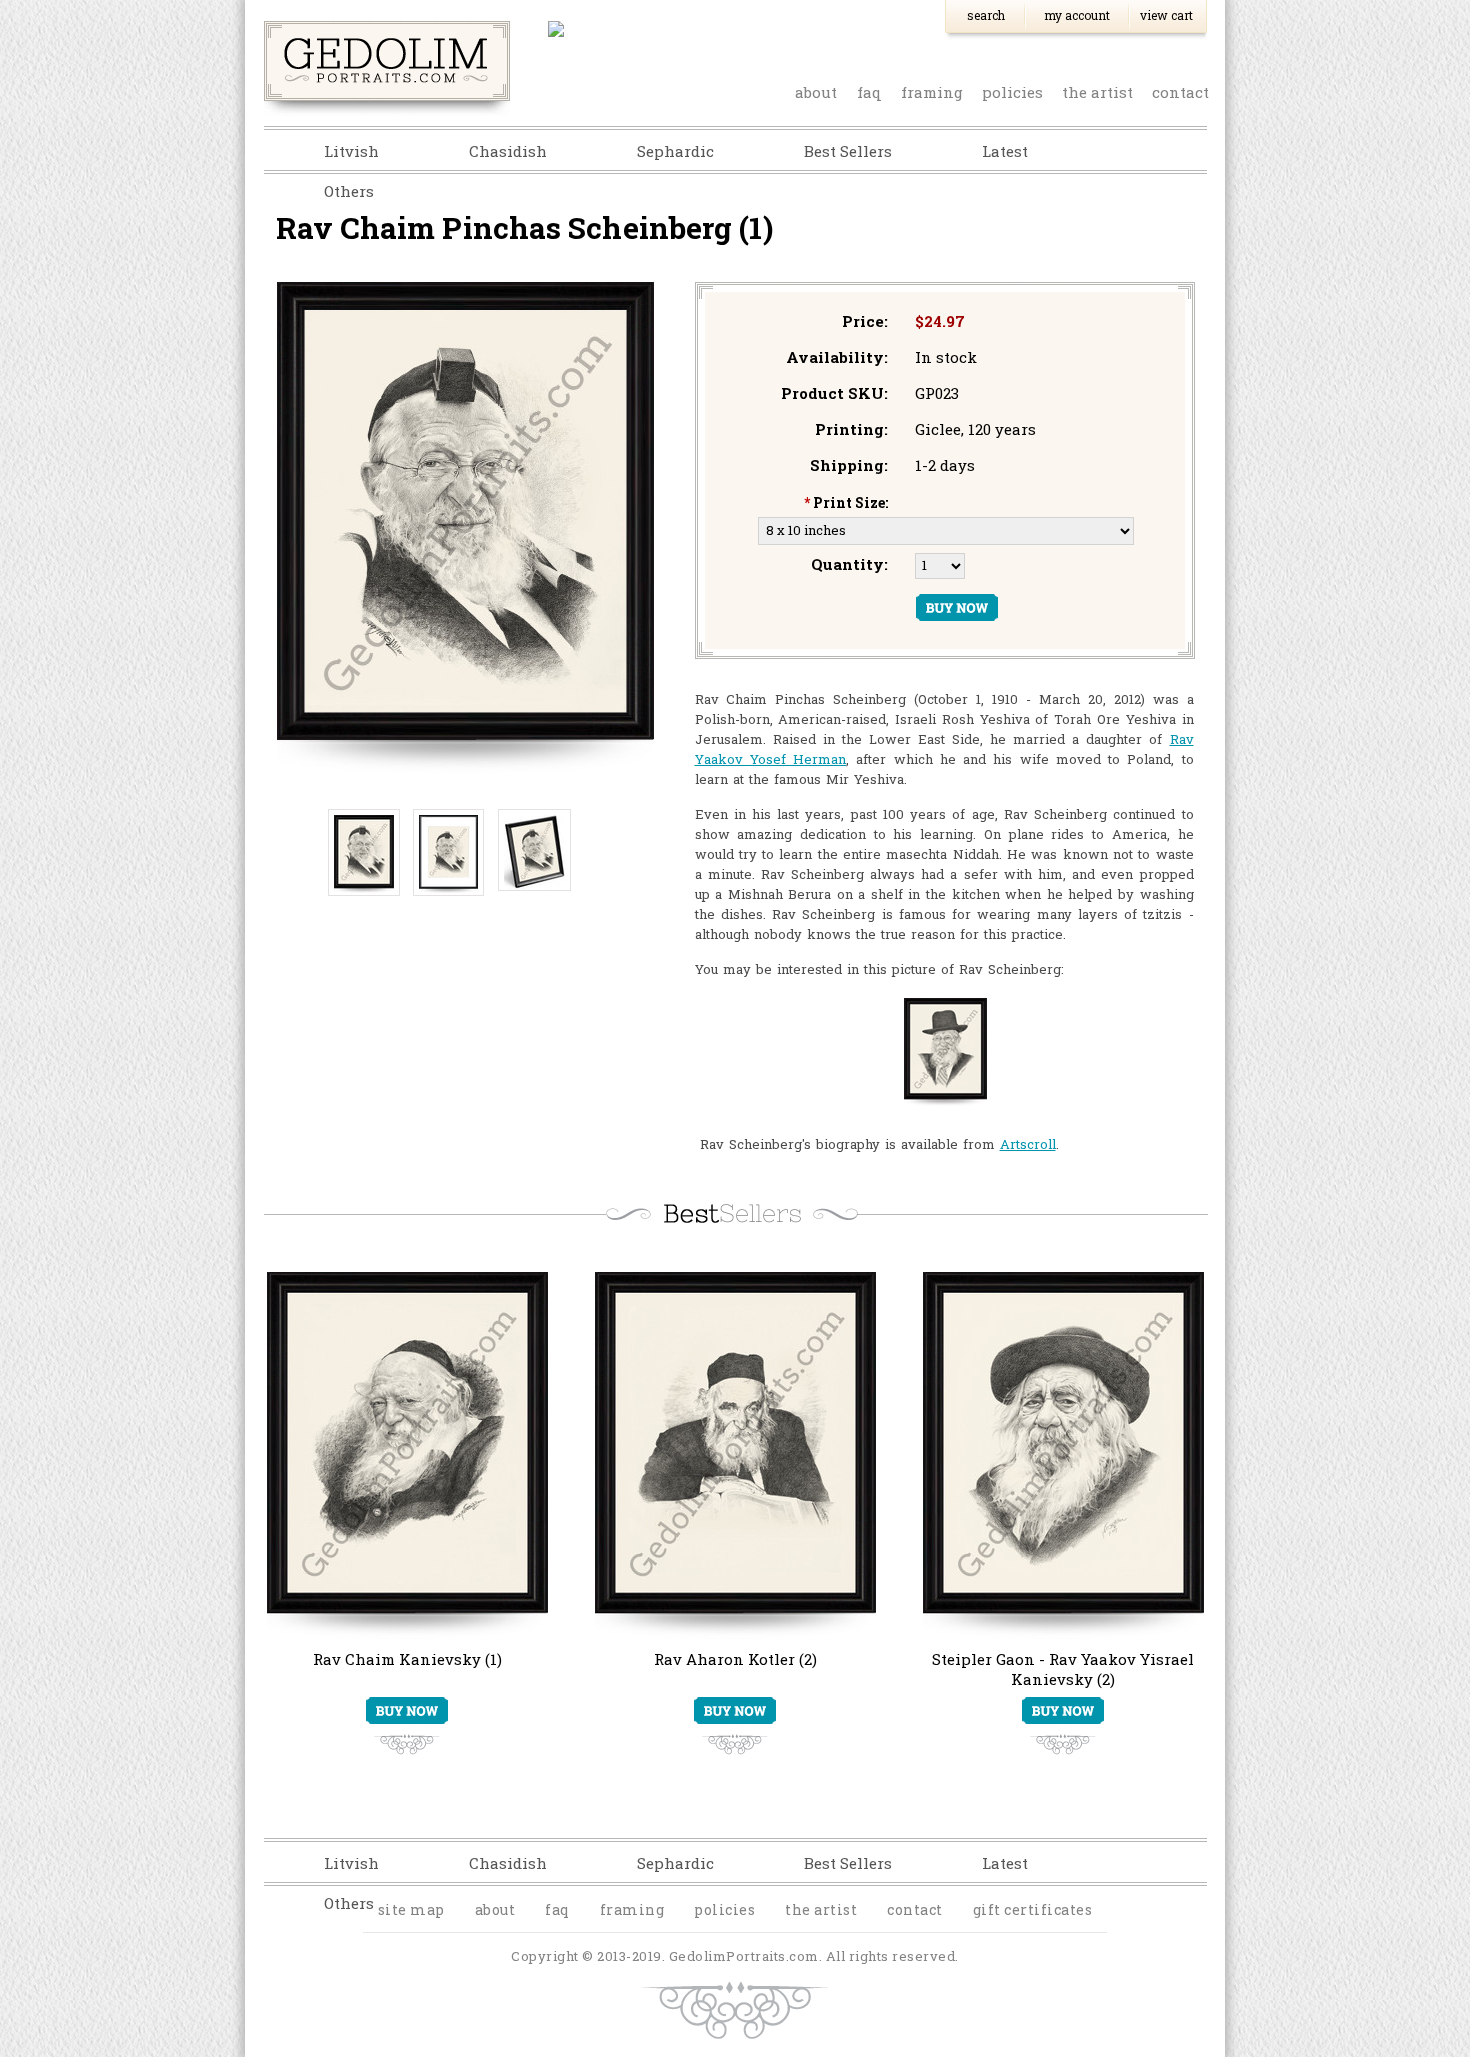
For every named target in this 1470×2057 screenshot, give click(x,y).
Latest (1005, 151)
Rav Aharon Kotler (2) (735, 1659)
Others (349, 191)
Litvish (351, 151)
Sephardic (675, 151)
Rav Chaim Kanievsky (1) (407, 1659)
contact (1180, 92)
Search (986, 15)
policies (1012, 92)
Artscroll (1028, 1144)
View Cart (1166, 15)
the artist (1097, 92)
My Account (1077, 15)
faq (869, 92)
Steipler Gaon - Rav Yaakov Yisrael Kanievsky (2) (1063, 1669)
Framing (932, 92)
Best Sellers (848, 151)
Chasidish (508, 151)
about (816, 92)
